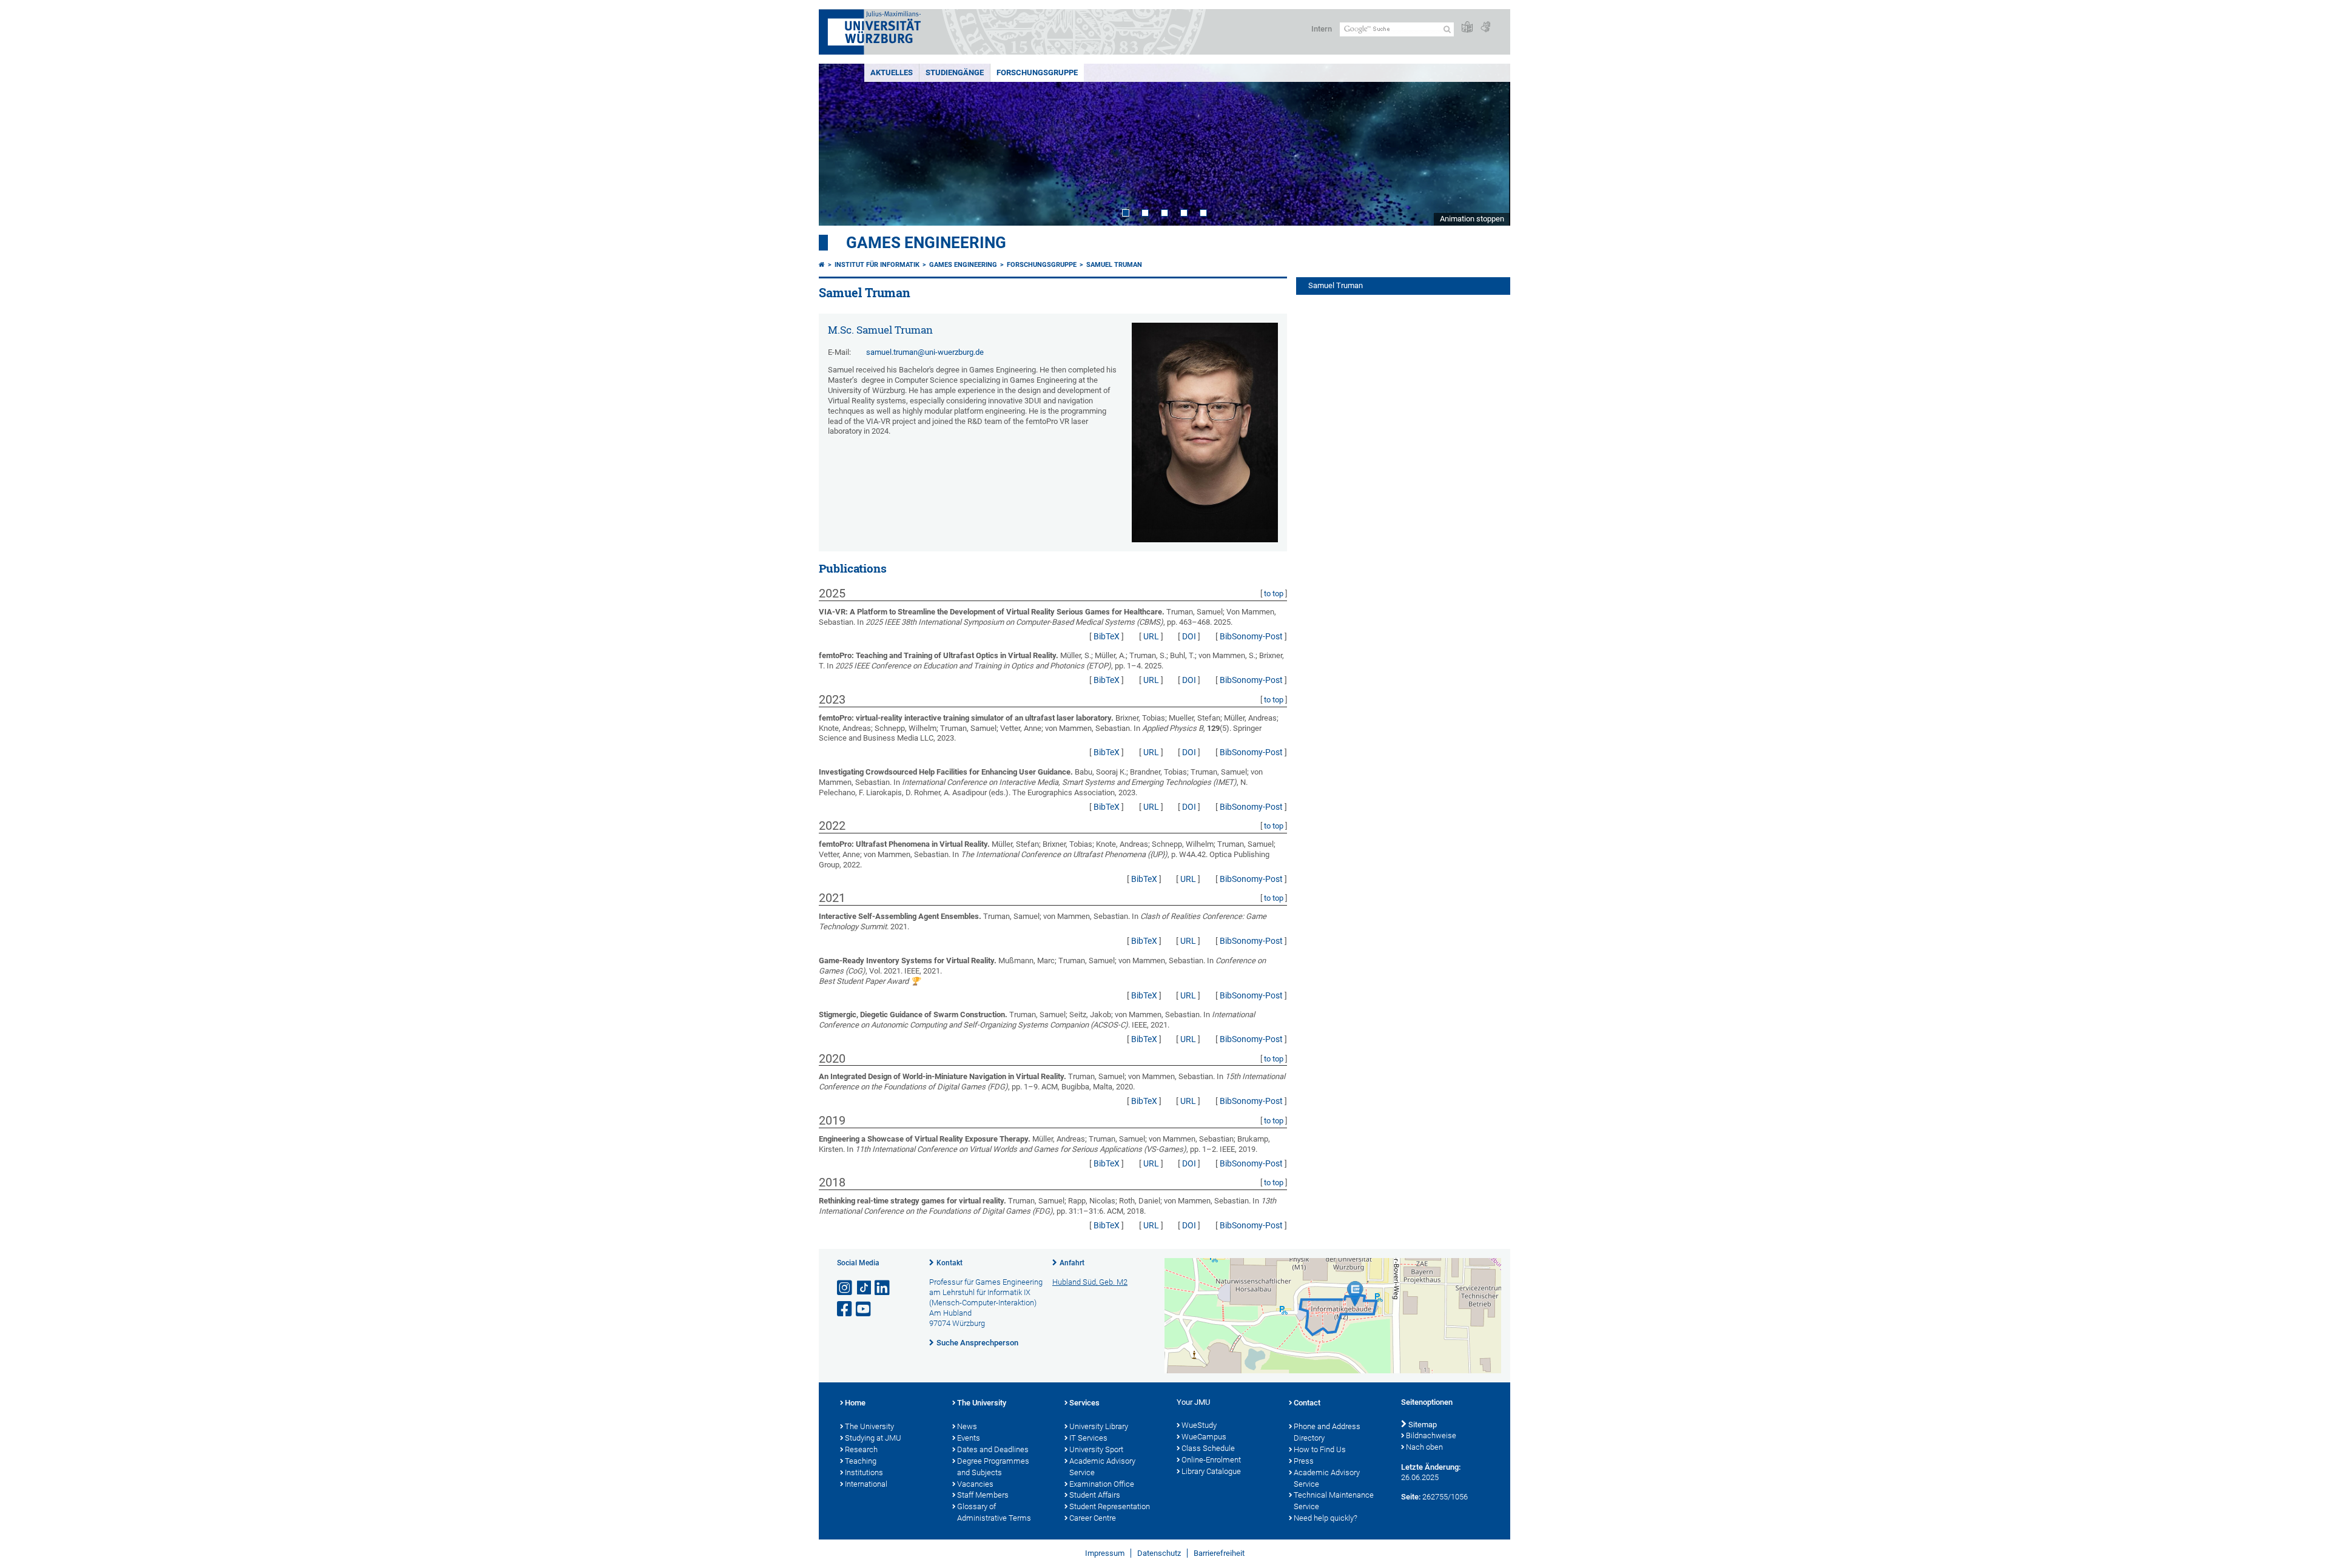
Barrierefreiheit (1219, 1553)
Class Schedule (1208, 1448)
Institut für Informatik (877, 265)
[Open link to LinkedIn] (883, 1288)
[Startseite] (822, 265)
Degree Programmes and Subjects (993, 1467)
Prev (840, 145)
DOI (1189, 636)
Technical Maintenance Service (1334, 1501)
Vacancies (975, 1484)
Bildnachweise (1431, 1435)
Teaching (861, 1461)
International (866, 1484)
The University (869, 1426)
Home (855, 1403)
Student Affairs (1095, 1495)
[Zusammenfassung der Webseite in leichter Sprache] (1467, 28)
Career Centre (1093, 1518)
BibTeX (1107, 636)
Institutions (864, 1472)
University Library (1099, 1426)
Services (1084, 1403)
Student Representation (1110, 1506)
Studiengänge (955, 72)
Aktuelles (892, 72)
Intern (1322, 29)
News (967, 1426)
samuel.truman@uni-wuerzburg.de (925, 352)
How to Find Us (1320, 1449)
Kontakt (949, 1263)
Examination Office (1102, 1484)
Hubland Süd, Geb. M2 (1090, 1282)
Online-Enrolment (1211, 1460)
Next (1489, 145)
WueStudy (1199, 1425)
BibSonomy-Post (1251, 636)
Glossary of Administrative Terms (994, 1512)
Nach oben (1424, 1447)
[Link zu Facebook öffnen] (845, 1309)
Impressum (1105, 1553)
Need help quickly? (1326, 1518)
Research (861, 1449)
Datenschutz (1159, 1553)
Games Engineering (926, 243)
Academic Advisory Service (1102, 1467)
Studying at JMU (873, 1438)
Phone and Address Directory (1327, 1432)
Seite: (1411, 1497)
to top (1274, 594)
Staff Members (983, 1495)
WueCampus (1204, 1437)
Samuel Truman (1114, 265)
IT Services (1088, 1438)
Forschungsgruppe (1037, 72)
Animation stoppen (1472, 219)
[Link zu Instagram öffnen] (845, 1288)
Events (969, 1438)
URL (1151, 636)
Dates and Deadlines (993, 1449)
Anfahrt (1072, 1263)
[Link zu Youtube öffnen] (864, 1309)
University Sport (1096, 1449)
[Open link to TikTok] (864, 1288)
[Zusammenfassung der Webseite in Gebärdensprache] (1485, 28)
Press (1304, 1461)
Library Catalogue (1211, 1471)
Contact (1307, 1403)
